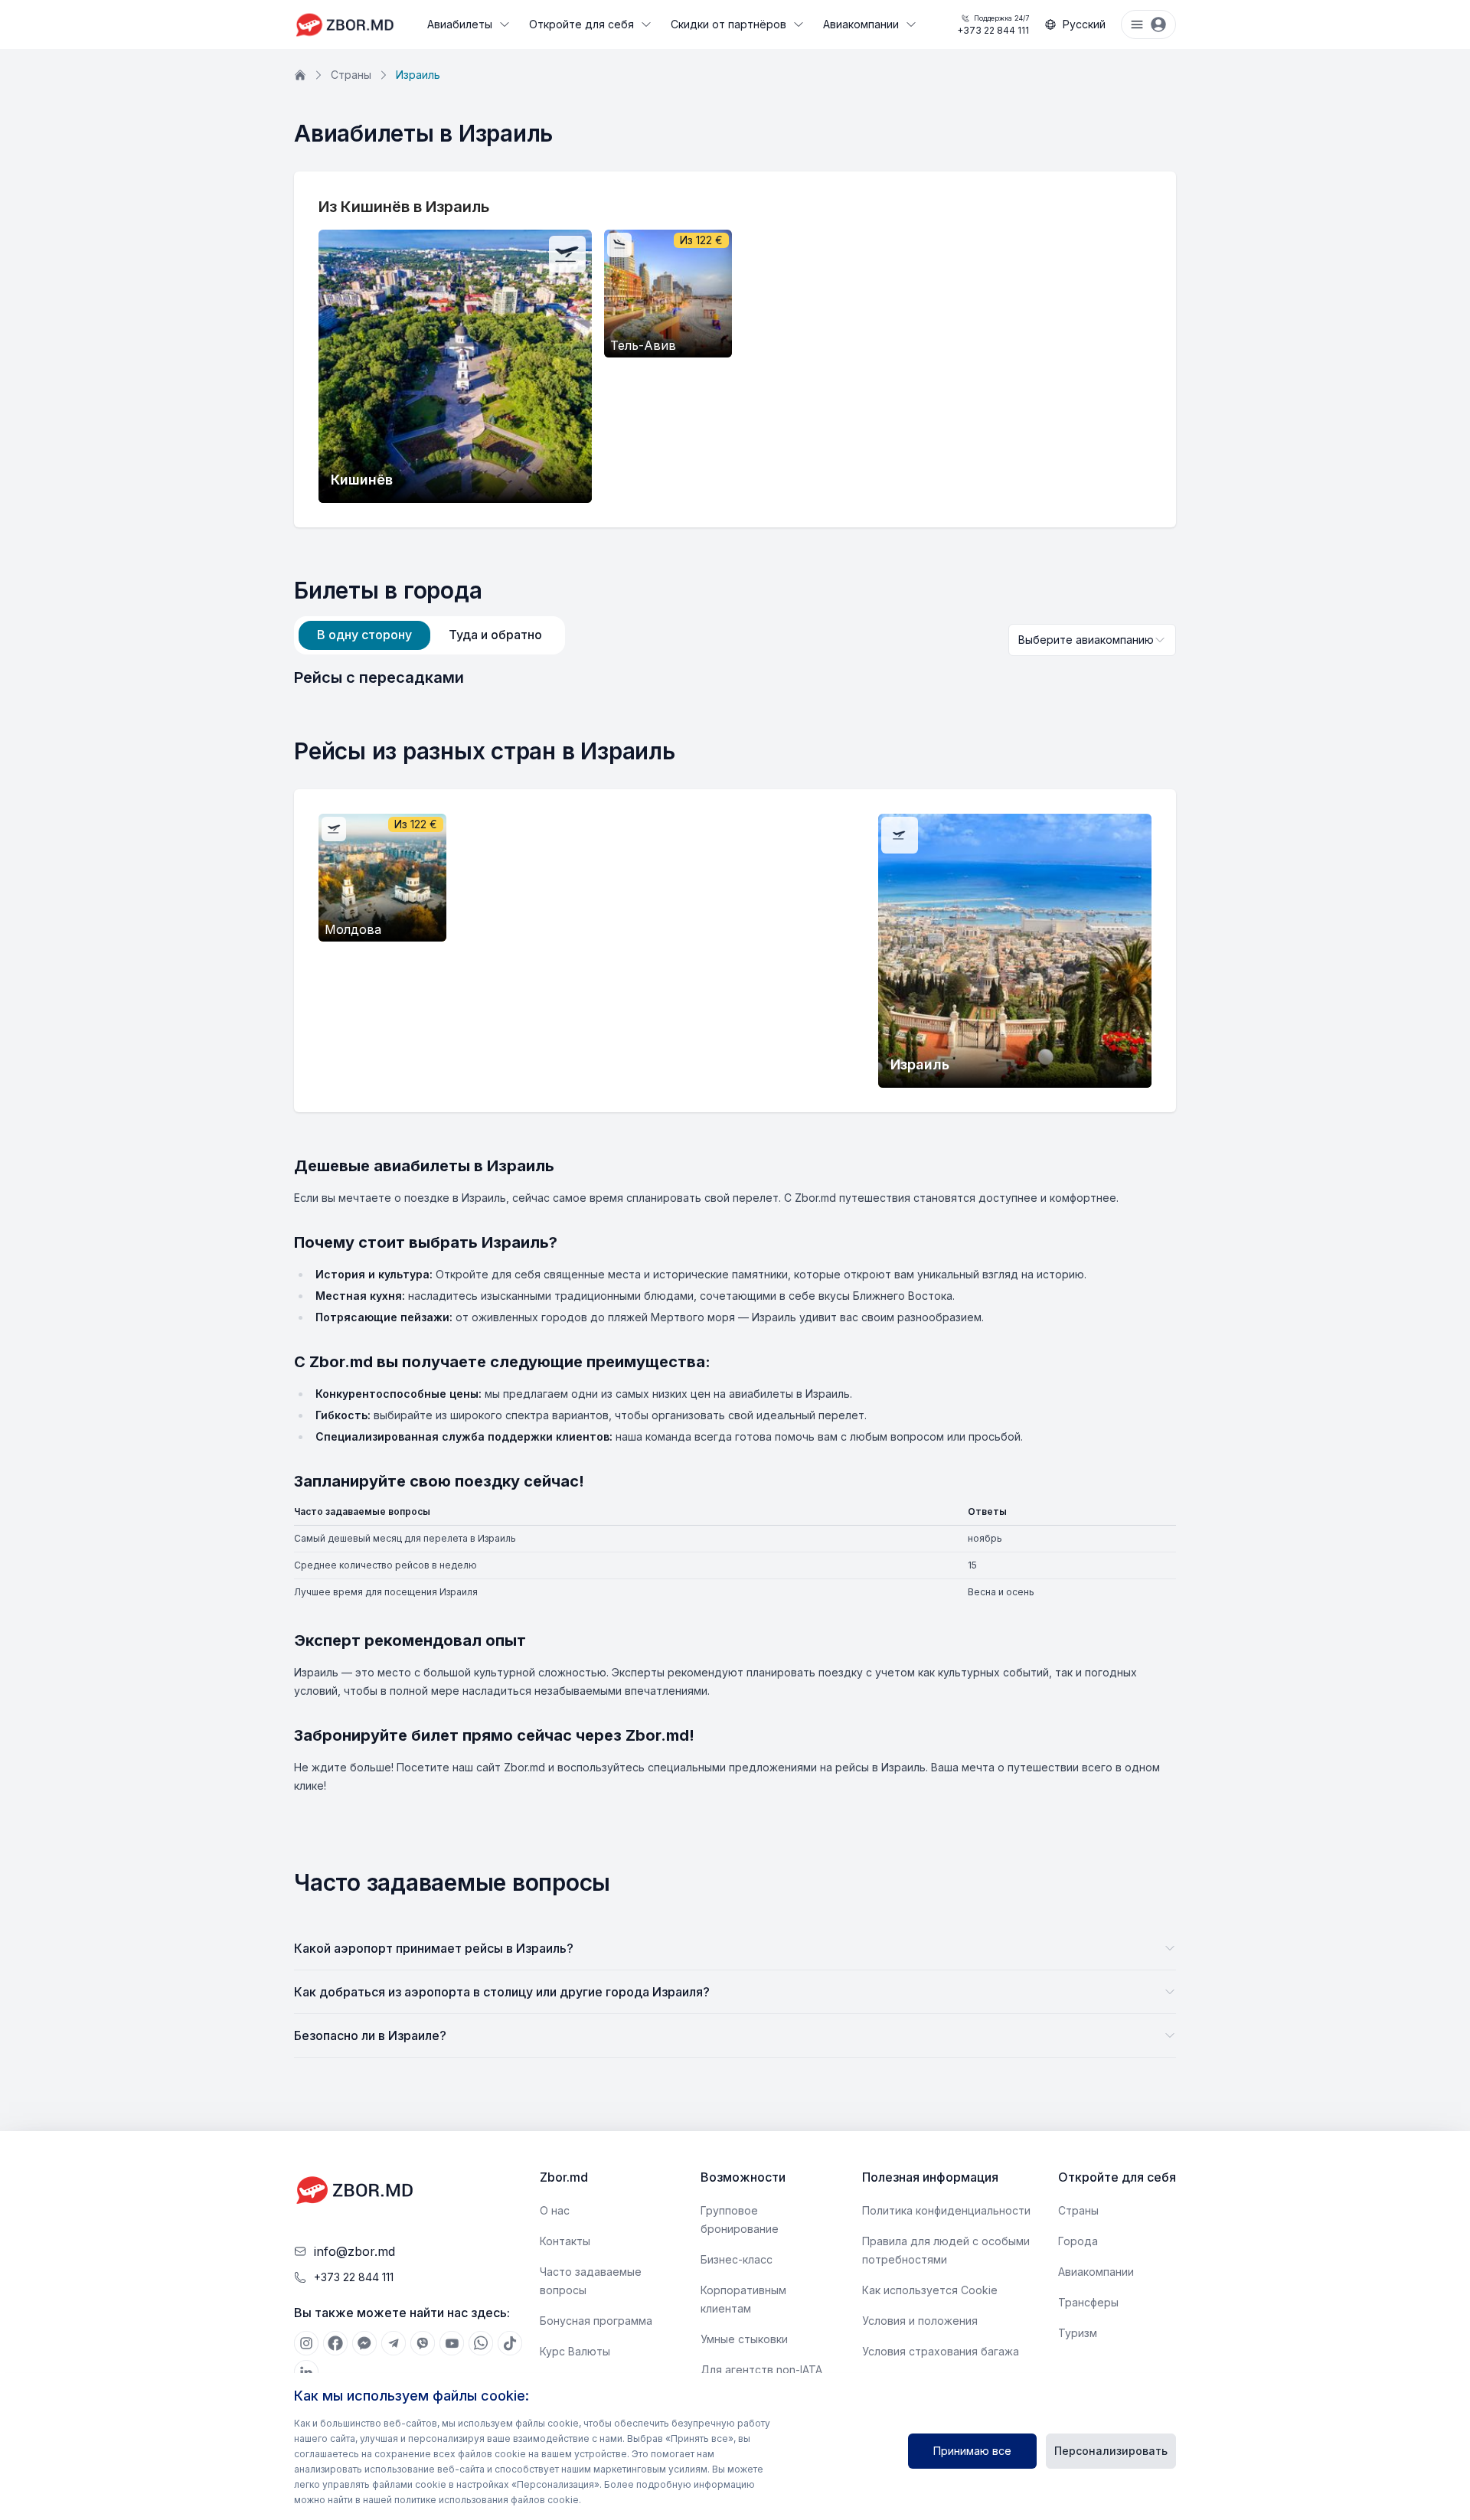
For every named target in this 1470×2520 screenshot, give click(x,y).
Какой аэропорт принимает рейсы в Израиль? (434, 1948)
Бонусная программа (596, 2321)
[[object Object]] (306, 2343)
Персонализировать (1111, 2451)
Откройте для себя (581, 24)
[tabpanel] (735, 677)
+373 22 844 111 (993, 25)
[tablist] (430, 635)
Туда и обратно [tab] (495, 635)
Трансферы (1088, 2302)
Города (1078, 2241)
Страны (351, 75)
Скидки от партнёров (728, 24)
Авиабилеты (460, 24)
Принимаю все (972, 2451)
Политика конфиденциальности (946, 2210)
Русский (1084, 24)
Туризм (1078, 2333)
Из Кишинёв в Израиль (404, 207)
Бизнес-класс (737, 2259)
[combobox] (1092, 640)
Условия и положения (920, 2321)
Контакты (565, 2241)
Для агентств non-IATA (761, 2370)
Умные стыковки (744, 2339)
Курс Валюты (575, 2351)
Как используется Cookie (930, 2290)
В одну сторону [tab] (364, 635)
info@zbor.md (354, 2251)
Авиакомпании (861, 24)
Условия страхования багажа (941, 2351)
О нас (555, 2210)
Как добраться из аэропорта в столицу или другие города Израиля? (502, 1992)
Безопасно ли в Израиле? (370, 2035)
